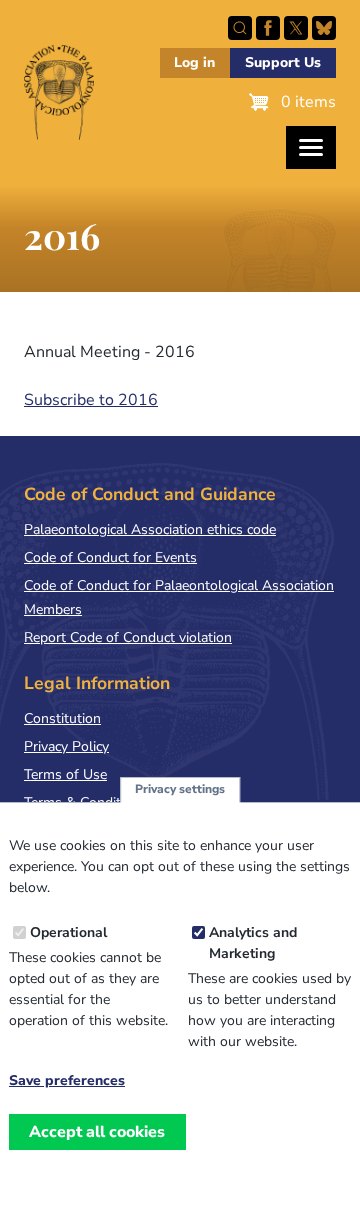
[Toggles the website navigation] (311, 147)
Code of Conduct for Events (110, 557)
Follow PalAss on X (296, 28)
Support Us (283, 62)
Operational (68, 932)
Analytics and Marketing (253, 943)
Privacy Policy (66, 746)
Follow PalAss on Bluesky (324, 28)
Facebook (268, 28)
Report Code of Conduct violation (128, 637)
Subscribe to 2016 (91, 400)
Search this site (240, 28)
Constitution (62, 718)
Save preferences (67, 1081)
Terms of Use (65, 774)
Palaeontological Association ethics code (150, 529)
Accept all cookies (97, 1132)
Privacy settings (180, 789)
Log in (194, 62)
